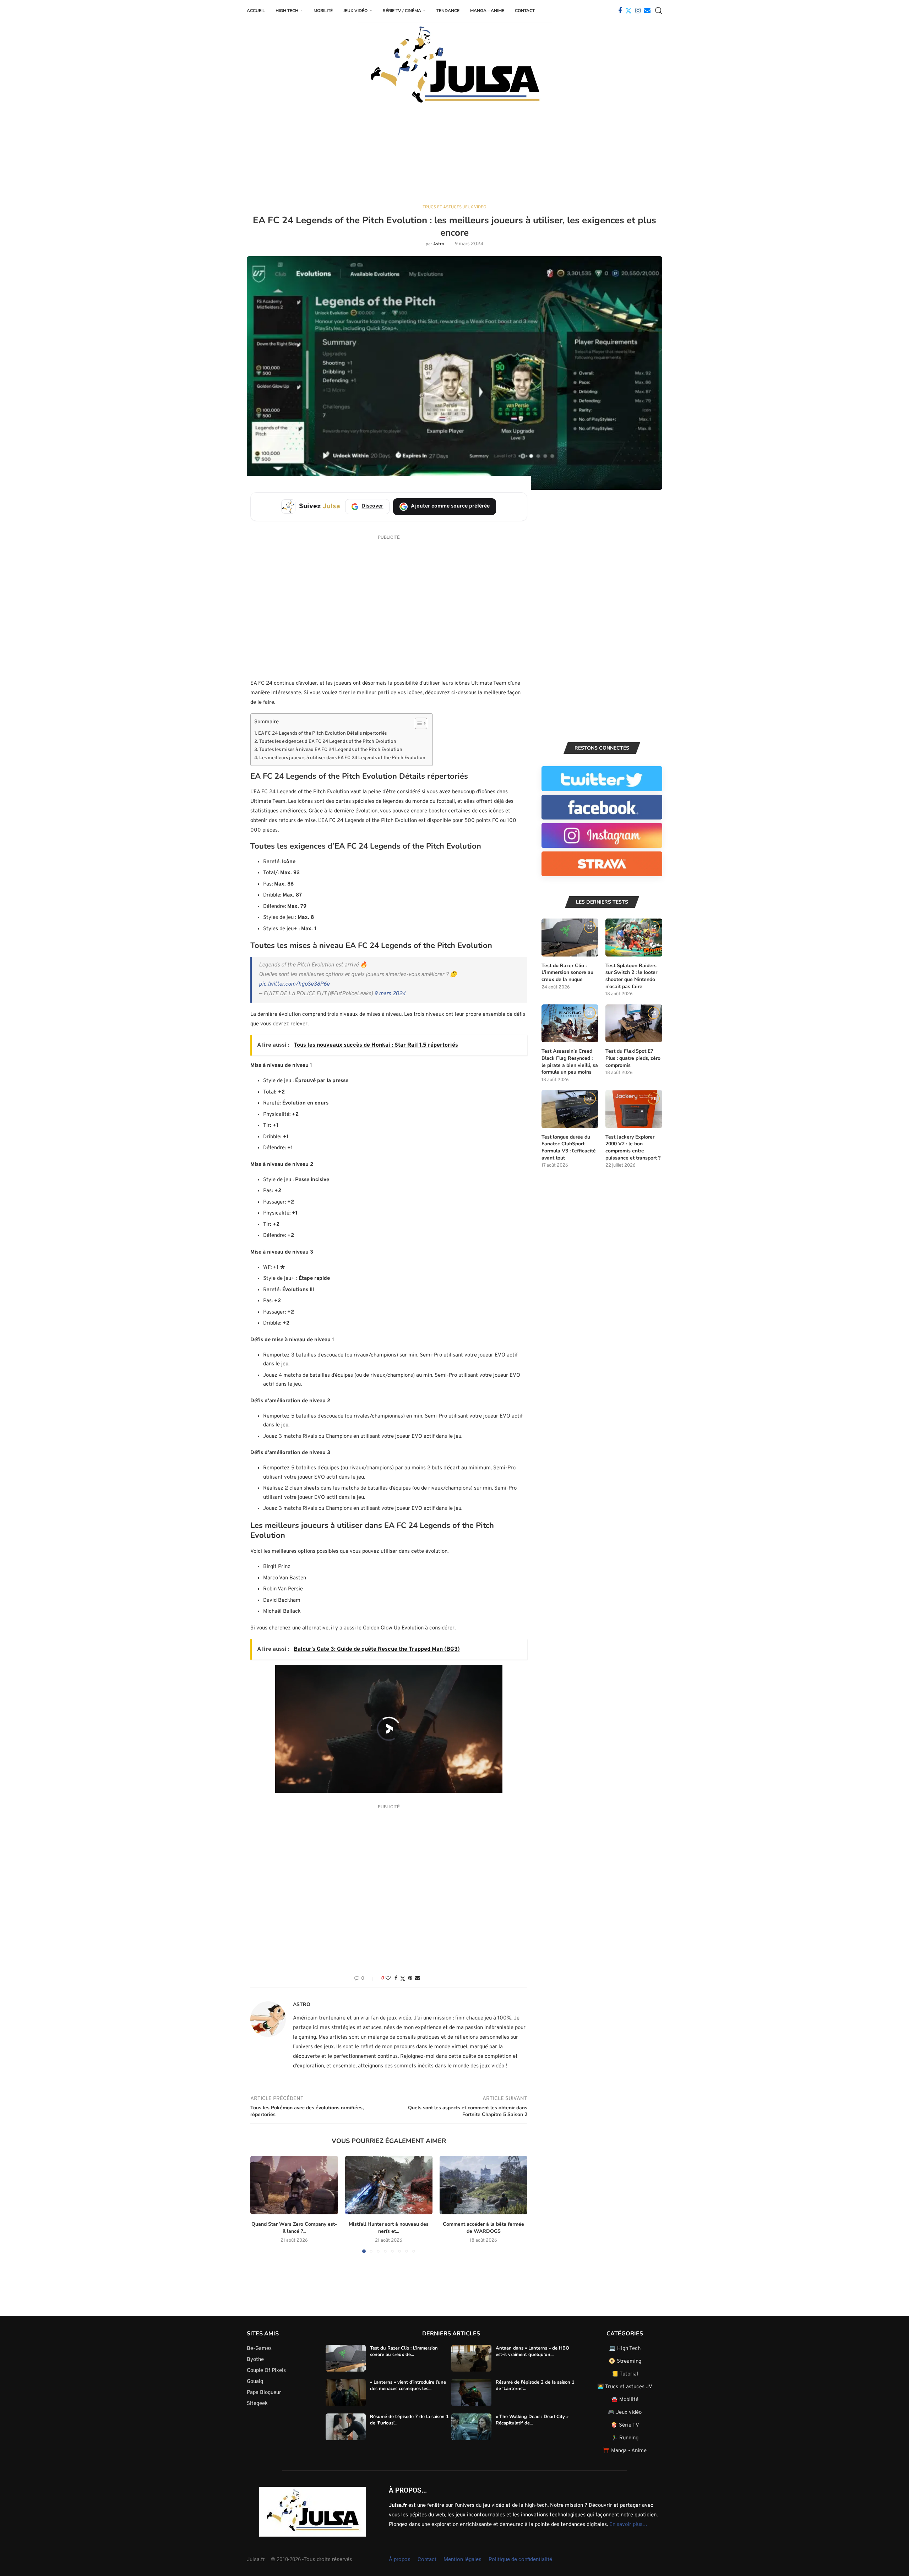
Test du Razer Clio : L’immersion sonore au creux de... (404, 2351)
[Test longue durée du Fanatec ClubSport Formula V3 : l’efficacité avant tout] (570, 1109)
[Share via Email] (418, 1978)
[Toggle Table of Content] (417, 723)
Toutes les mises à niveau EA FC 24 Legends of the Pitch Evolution (331, 750)
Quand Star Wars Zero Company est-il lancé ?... (294, 2228)
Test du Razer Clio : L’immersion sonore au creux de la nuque (567, 972)
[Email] (647, 11)
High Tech (287, 11)
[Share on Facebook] (396, 1978)
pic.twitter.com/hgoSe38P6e (294, 984)
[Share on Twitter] (403, 1979)
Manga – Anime (487, 11)
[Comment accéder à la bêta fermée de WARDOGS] (483, 2185)
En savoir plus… (628, 2525)
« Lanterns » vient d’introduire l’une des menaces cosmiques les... (408, 2385)
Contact (525, 11)
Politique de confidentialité (520, 2559)
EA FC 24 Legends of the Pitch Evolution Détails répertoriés (322, 733)
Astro (439, 244)
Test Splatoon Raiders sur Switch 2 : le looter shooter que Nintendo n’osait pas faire (631, 976)
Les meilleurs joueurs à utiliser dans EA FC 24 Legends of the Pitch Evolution (342, 758)
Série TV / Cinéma (402, 11)
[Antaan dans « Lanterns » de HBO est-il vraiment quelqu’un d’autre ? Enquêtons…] (471, 2358)
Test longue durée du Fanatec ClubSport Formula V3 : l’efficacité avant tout (569, 1147)
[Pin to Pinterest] (410, 1978)
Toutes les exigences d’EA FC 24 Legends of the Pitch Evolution (328, 742)
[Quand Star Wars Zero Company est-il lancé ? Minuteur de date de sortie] (294, 2185)
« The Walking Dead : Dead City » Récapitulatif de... (532, 2420)
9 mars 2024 (390, 994)
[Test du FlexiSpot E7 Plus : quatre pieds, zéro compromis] (634, 1023)
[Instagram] (638, 11)
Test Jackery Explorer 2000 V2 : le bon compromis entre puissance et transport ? (633, 1147)
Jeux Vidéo (355, 11)
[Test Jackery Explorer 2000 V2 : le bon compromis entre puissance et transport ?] (634, 1109)
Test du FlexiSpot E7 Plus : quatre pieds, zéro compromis (633, 1058)
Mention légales (462, 2559)
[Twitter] (628, 11)
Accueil (256, 11)
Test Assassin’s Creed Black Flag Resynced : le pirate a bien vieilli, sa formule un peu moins (570, 1062)
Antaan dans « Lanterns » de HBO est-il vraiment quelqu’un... (532, 2351)
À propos (400, 2559)
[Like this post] (388, 1978)
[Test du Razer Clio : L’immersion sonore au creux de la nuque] (570, 938)
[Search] (659, 11)
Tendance (448, 11)
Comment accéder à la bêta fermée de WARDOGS (483, 2228)
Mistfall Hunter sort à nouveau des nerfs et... (389, 2228)
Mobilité (323, 11)
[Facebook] (620, 11)
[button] (260, 2204)
